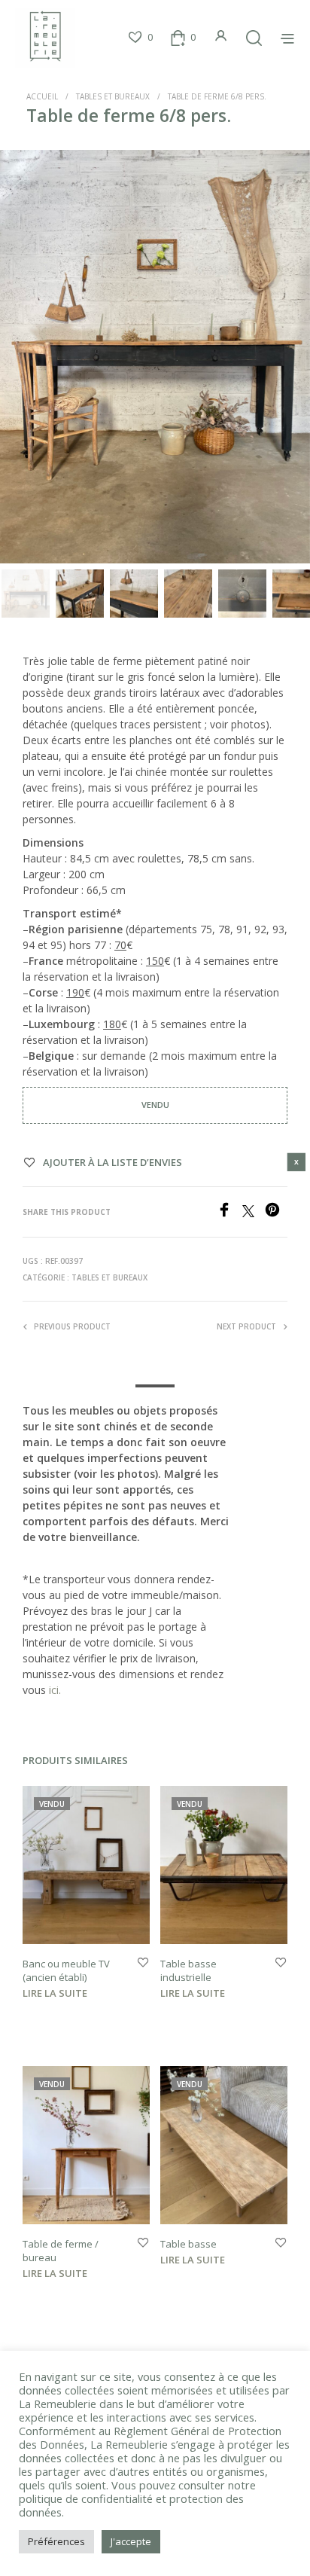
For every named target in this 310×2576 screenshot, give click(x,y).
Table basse (188, 2244)
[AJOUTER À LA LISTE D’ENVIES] (143, 1963)
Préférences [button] (56, 2541)
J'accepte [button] (131, 2541)
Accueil (42, 96)
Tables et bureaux (113, 96)
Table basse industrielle (188, 1970)
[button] (140, 38)
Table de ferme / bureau (61, 2251)
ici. (55, 1690)
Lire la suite (55, 1993)
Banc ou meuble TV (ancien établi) (66, 1970)
